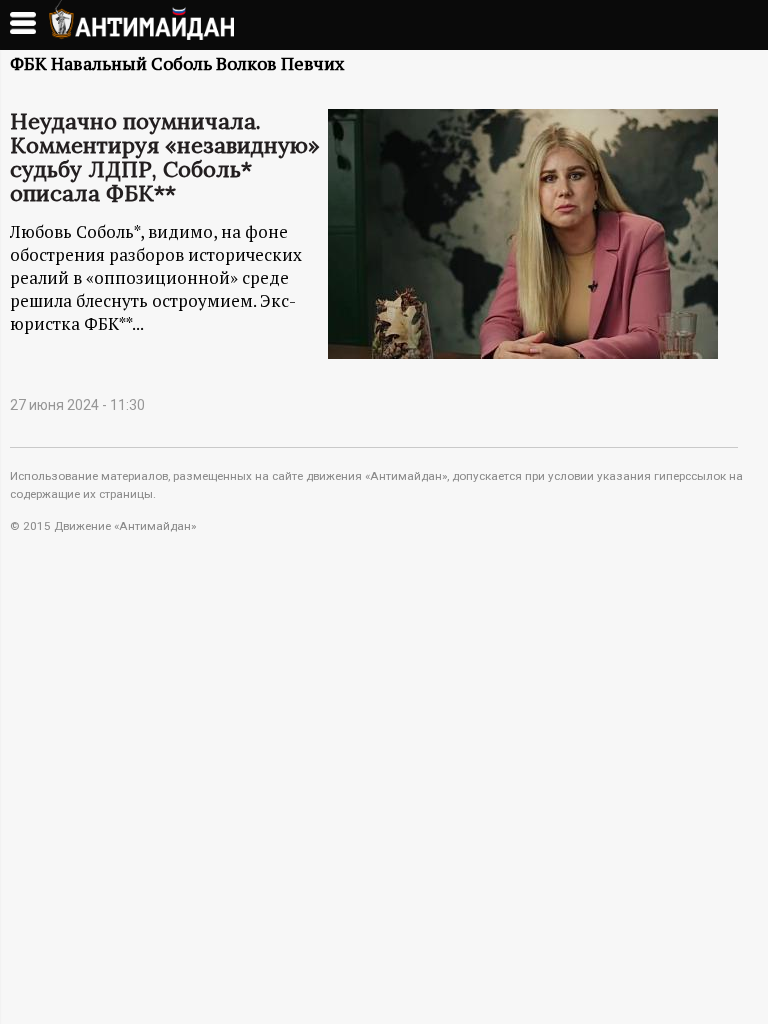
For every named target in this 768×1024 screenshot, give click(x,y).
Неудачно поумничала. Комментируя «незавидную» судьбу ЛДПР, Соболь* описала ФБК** (165, 157)
